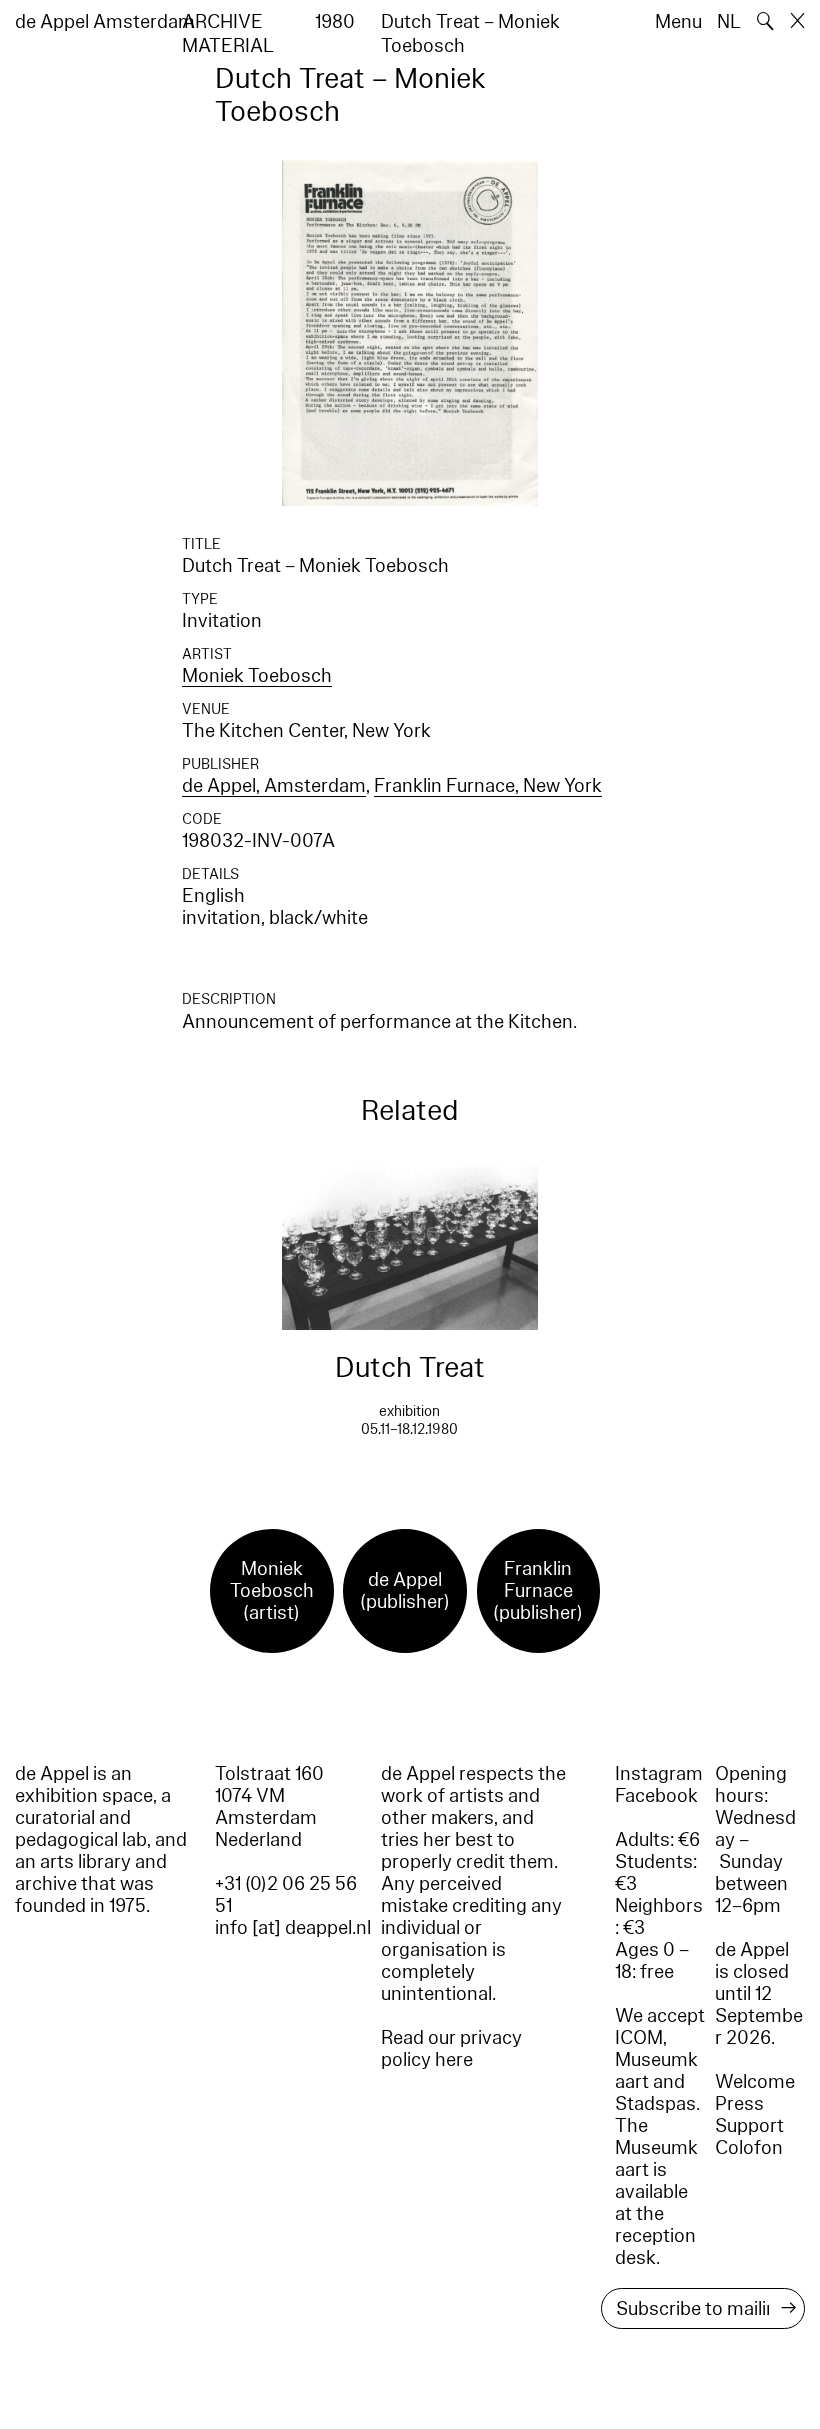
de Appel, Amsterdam (274, 786)
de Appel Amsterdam (105, 22)
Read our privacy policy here (451, 2049)
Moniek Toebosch (257, 676)
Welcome (755, 2082)
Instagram (659, 1774)
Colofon (749, 2148)
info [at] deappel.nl (293, 1928)
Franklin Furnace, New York (488, 786)
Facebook (656, 1796)
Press (739, 2104)
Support (749, 2126)
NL (729, 22)
